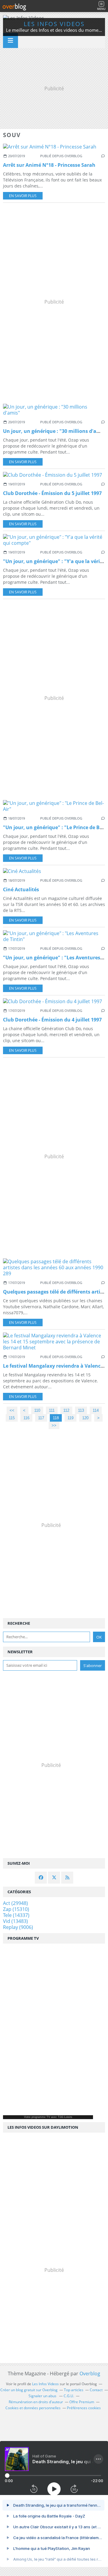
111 (52, 1410)
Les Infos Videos (54, 24)
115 (12, 1418)
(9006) (18, 1927)
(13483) (15, 1921)
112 (66, 1410)
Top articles (74, 2390)
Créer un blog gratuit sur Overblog (29, 2390)
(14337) (16, 1915)
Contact (96, 2390)
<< (12, 1410)
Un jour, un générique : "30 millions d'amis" (55, 431)
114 (96, 1410)
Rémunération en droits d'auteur (36, 2402)
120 (85, 1418)
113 (81, 1410)
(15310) (16, 1909)
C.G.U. (69, 2396)
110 (37, 1410)
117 (41, 1418)
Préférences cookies (84, 2408)
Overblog (90, 2374)
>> (54, 1425)
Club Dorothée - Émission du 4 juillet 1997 (52, 1020)
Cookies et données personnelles (33, 2408)
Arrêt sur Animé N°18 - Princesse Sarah (49, 165)
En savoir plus (23, 196)
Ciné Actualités (21, 889)
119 (70, 1418)
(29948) (15, 1903)
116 (26, 1418)
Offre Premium (82, 2402)
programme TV (41, 2117)
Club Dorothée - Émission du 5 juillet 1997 (52, 493)
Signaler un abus (43, 2396)
